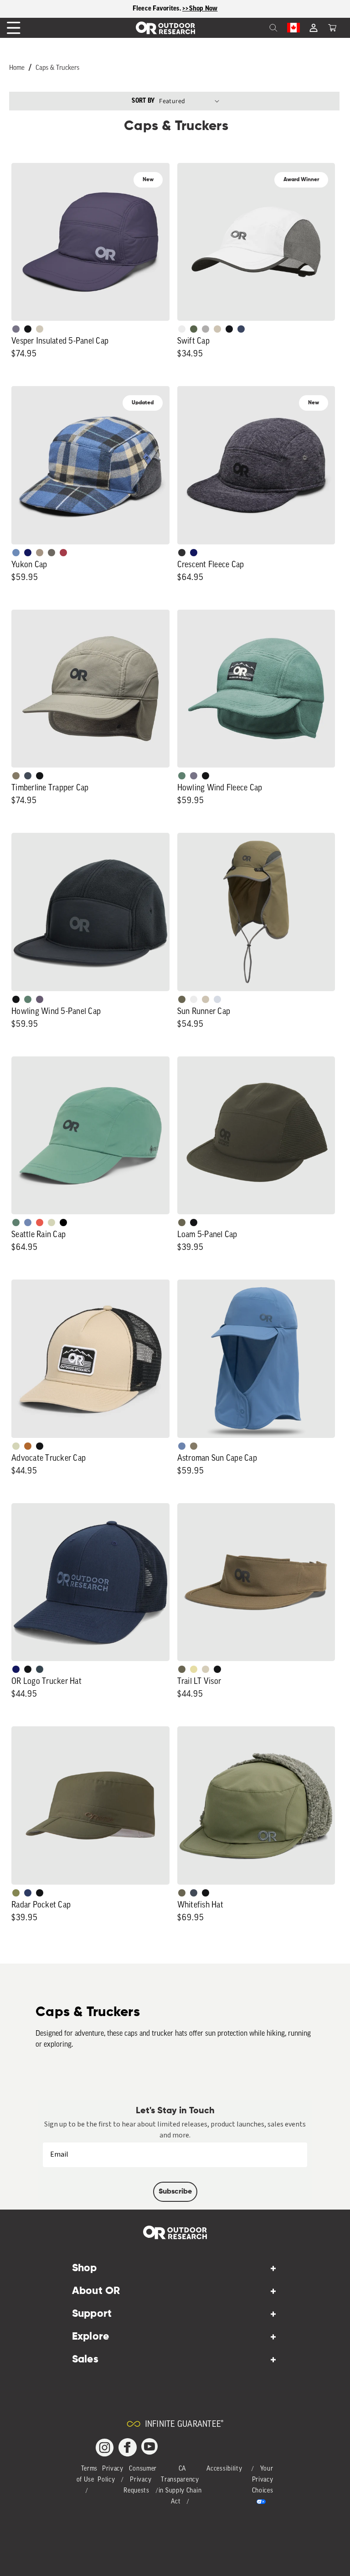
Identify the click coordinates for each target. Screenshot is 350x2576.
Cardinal (40, 1223)
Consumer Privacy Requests (140, 2480)
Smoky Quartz (16, 329)
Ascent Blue (28, 1223)
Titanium (217, 999)
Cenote (28, 1893)
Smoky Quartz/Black (40, 999)
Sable (40, 553)
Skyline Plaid (16, 553)
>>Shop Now (200, 8)
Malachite (182, 776)
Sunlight (194, 1669)
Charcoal (40, 1669)
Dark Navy (28, 553)
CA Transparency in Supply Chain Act (180, 2485)
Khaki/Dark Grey (217, 329)
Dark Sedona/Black (28, 1446)
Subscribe (175, 2192)
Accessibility (224, 2469)
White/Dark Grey (194, 999)
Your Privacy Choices (263, 2480)
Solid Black (63, 1223)
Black (28, 329)
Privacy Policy (111, 2474)
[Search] (253, 28)
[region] (175, 9)
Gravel (16, 776)
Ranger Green (182, 999)
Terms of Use (87, 2474)
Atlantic (28, 776)
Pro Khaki (51, 1223)
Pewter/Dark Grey (206, 329)
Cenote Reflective (241, 329)
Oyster (206, 1669)
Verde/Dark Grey (194, 329)
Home (17, 68)
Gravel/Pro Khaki (40, 329)
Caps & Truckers (57, 68)
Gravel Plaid (51, 553)
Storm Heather (182, 553)
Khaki (206, 999)
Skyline (182, 1446)
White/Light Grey (182, 329)
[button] (332, 28)
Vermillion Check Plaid (63, 553)
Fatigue (16, 1893)
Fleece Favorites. (158, 8)
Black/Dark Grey (229, 329)
